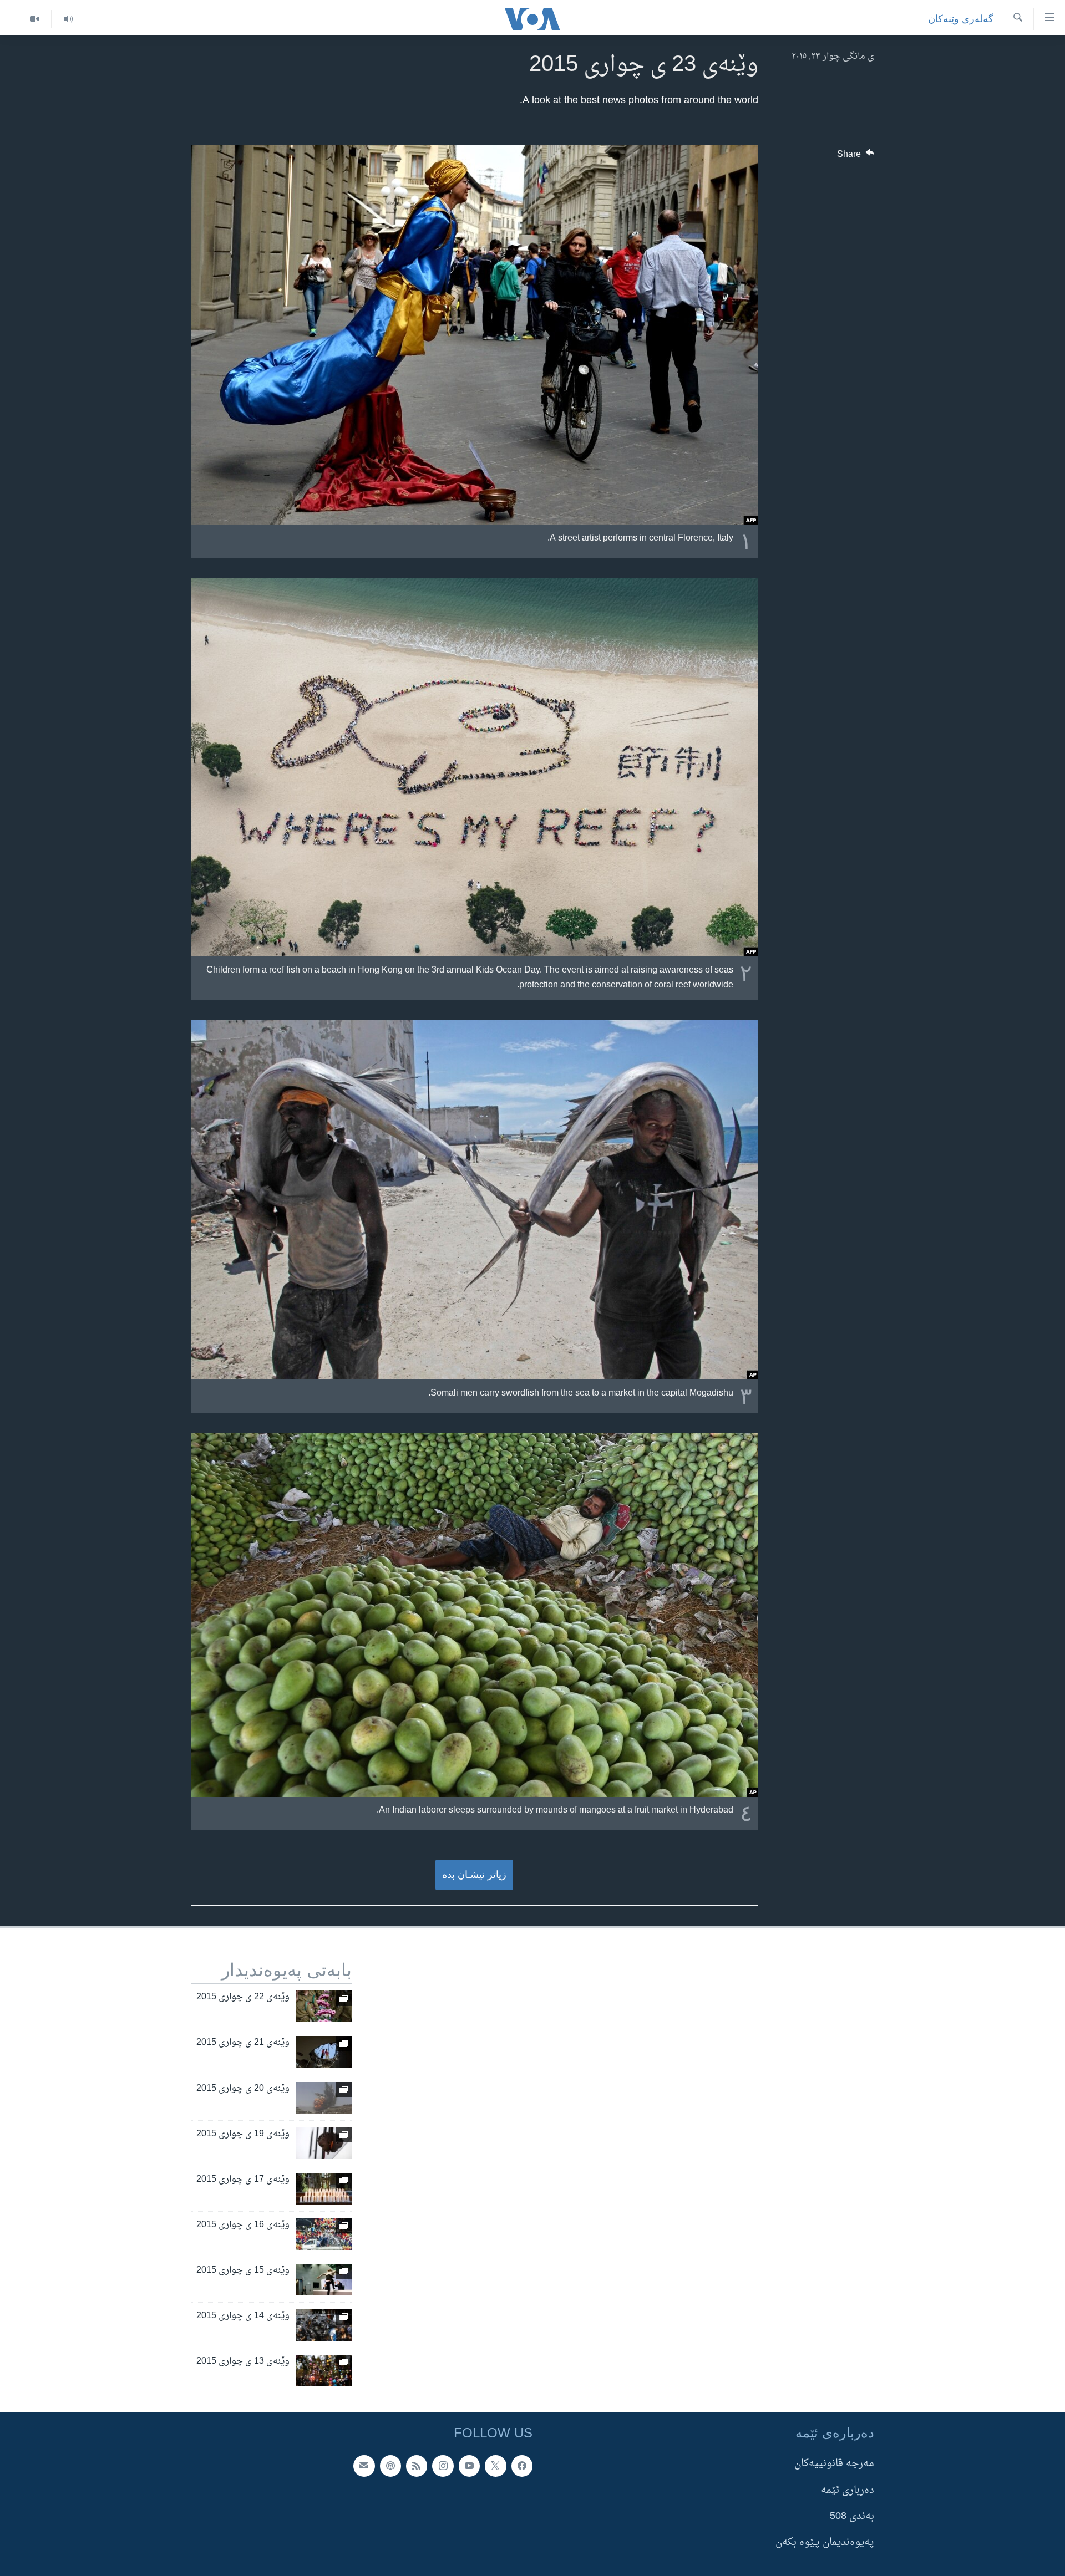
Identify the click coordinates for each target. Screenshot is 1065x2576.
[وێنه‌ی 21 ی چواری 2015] (324, 2052)
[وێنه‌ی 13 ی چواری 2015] (324, 2371)
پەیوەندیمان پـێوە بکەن (825, 2542)
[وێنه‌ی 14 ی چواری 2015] (324, 2325)
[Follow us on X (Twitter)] (495, 2466)
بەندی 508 (852, 2516)
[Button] (856, 157)
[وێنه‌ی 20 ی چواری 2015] (324, 2098)
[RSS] (417, 2466)
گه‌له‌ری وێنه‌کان (961, 19)
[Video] (34, 19)
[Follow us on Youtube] (469, 2466)
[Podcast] (390, 2466)
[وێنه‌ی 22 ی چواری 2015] (324, 2006)
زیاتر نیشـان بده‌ (474, 1875)
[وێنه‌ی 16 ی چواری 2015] (324, 2234)
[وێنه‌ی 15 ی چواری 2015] (324, 2280)
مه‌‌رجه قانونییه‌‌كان (834, 2464)
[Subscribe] (364, 2466)
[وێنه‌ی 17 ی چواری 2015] (324, 2189)
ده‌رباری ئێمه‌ (848, 2490)
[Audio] (68, 19)
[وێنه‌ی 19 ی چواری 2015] (324, 2143)
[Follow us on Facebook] (522, 2466)
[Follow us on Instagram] (443, 2466)
